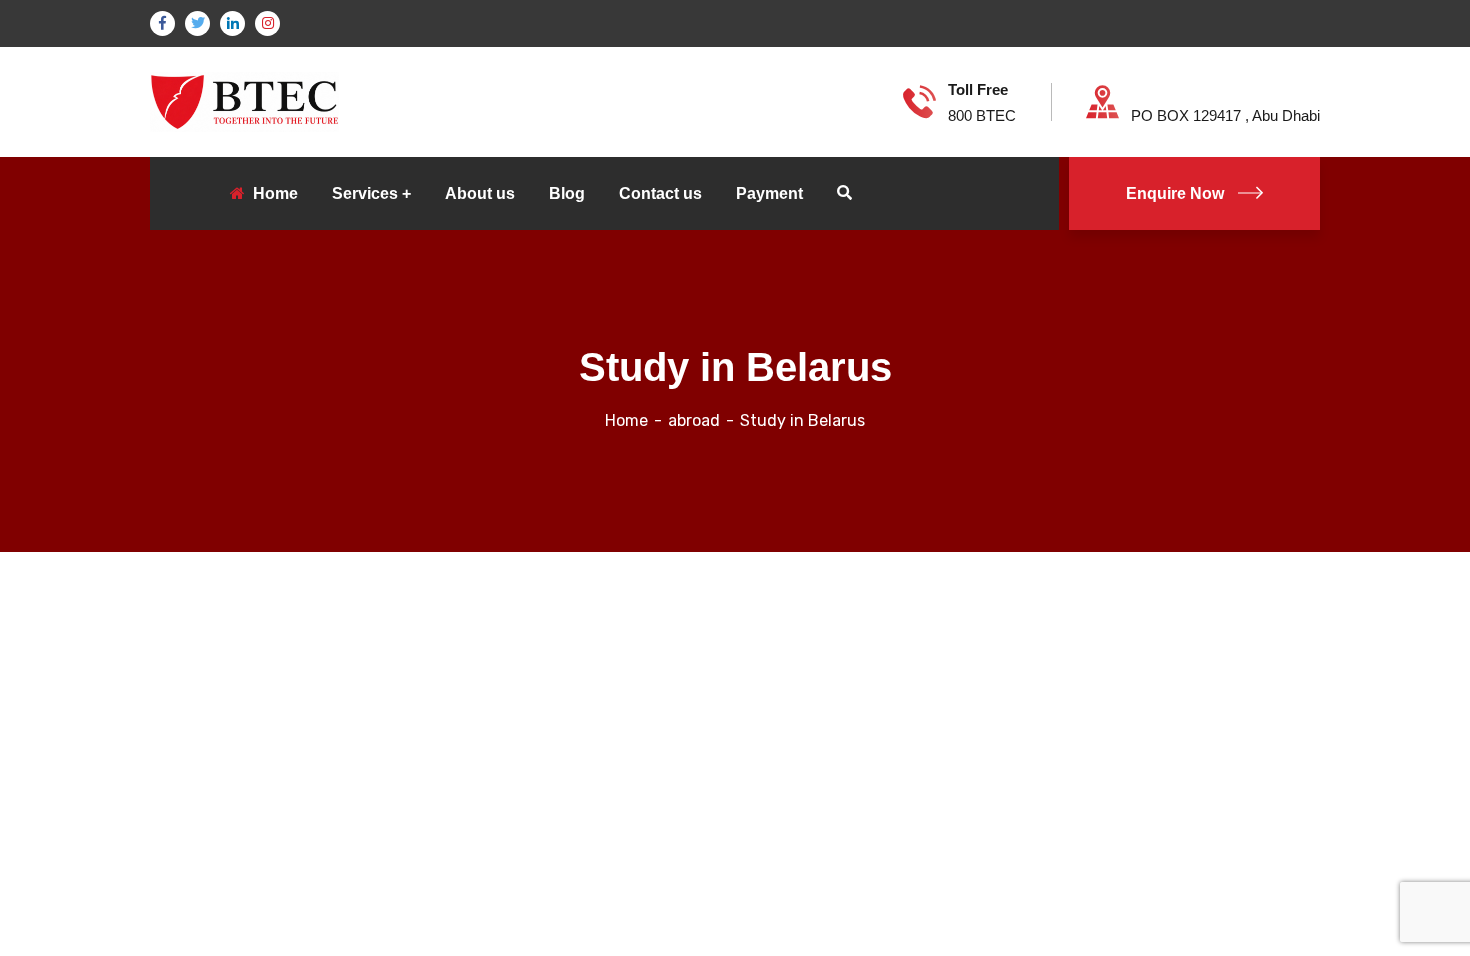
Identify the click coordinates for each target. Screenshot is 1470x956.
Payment (769, 193)
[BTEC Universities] (244, 100)
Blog (567, 193)
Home (626, 420)
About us (480, 193)
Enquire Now (1175, 193)
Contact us (660, 193)
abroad (694, 420)
